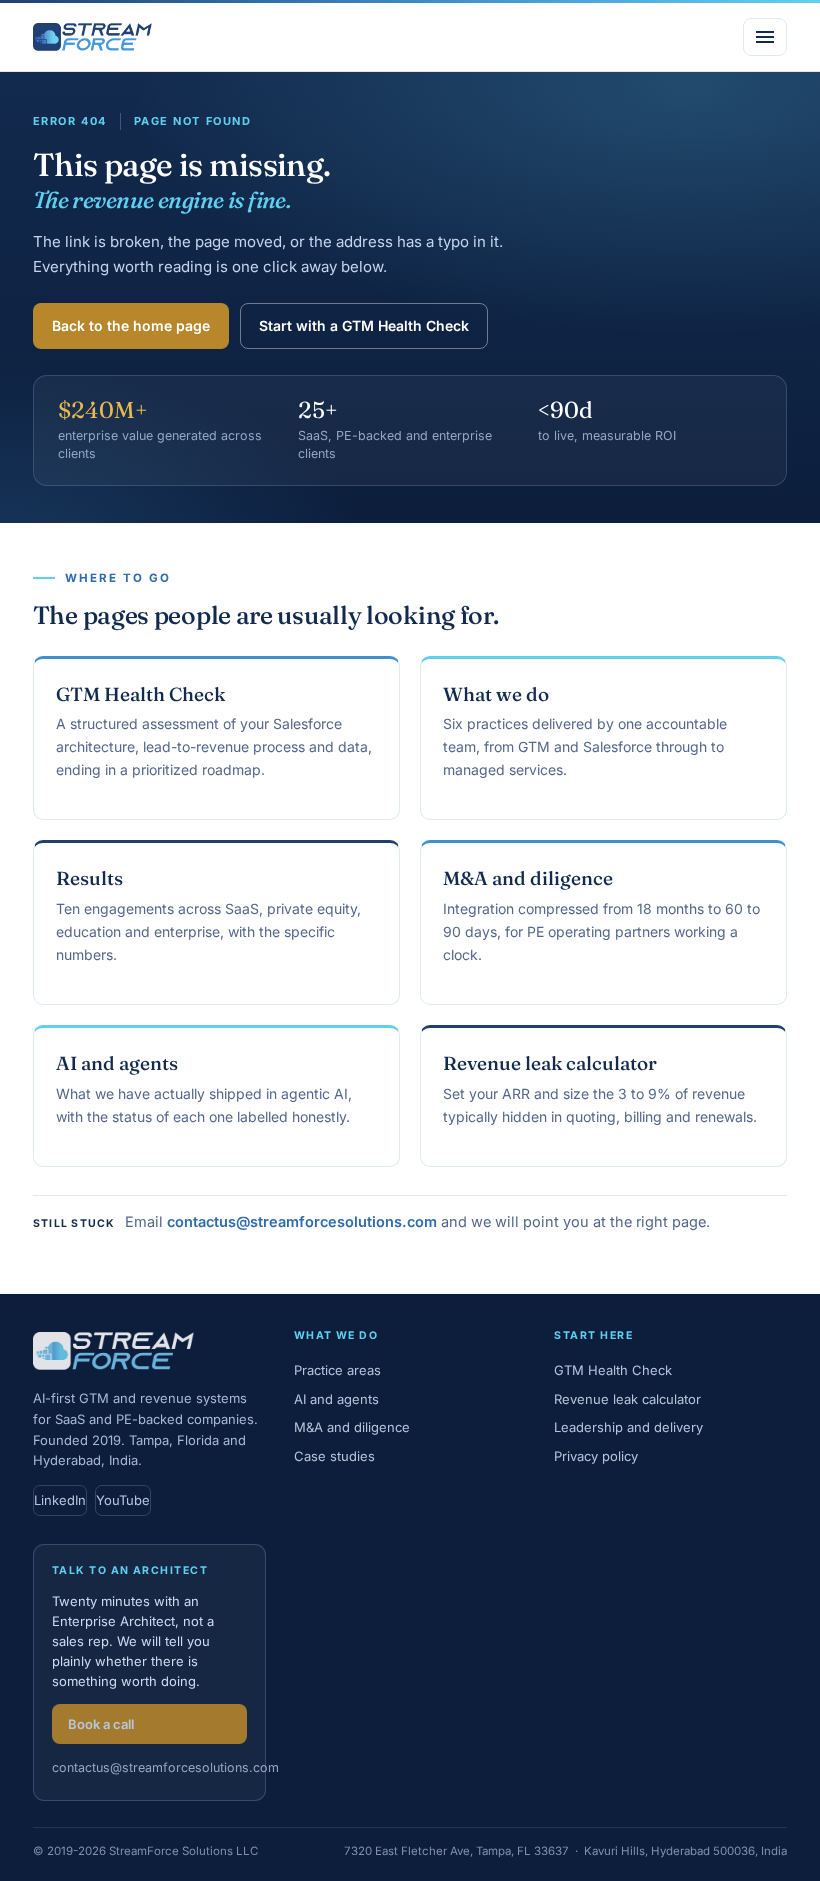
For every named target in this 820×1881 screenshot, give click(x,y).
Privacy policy (596, 1456)
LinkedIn (60, 1500)
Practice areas (337, 1370)
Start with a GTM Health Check (364, 325)
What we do (496, 694)
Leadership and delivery (628, 1427)
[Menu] (765, 37)
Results (89, 878)
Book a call (101, 1724)
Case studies (334, 1456)
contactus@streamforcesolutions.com (302, 1221)
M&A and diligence (528, 878)
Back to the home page (131, 325)
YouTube (123, 1500)
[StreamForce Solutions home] (92, 37)
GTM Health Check (140, 694)
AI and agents (117, 1063)
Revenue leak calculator (550, 1063)
